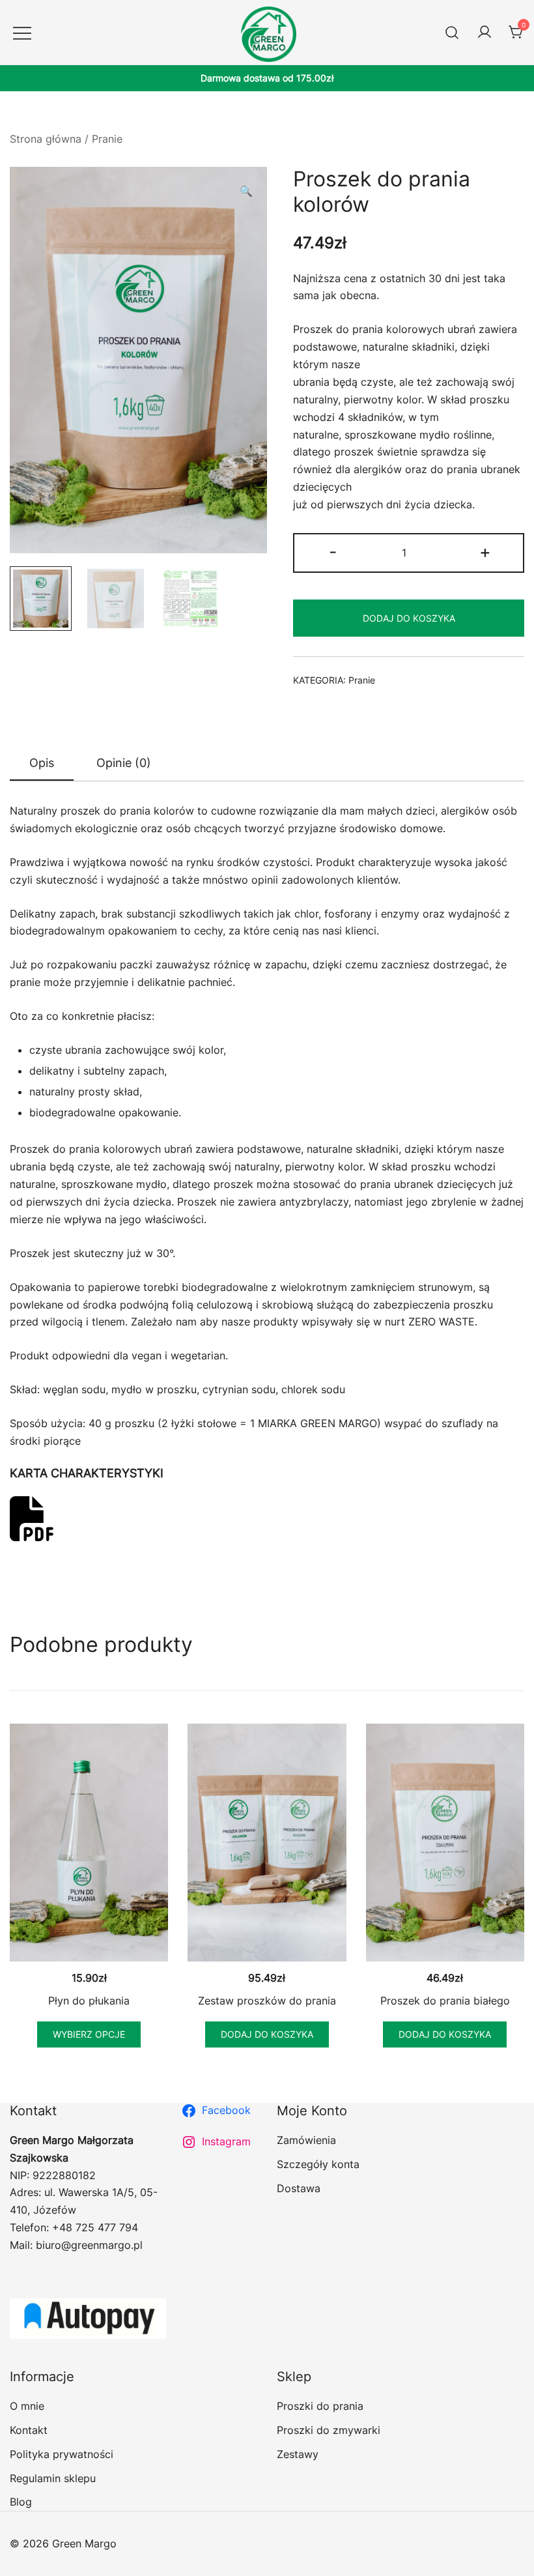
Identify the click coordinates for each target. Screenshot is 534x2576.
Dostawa (299, 2188)
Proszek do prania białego (445, 2001)
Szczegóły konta (318, 2164)
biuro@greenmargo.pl (89, 2245)
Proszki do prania (320, 2406)
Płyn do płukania (89, 2001)
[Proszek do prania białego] (445, 1843)
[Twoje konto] (485, 33)
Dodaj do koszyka (409, 618)
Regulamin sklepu (53, 2478)
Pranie (107, 139)
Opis (42, 763)
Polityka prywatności (62, 2454)
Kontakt (29, 2430)
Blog (21, 2502)
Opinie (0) (124, 763)
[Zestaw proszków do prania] (267, 1843)
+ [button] (485, 552)
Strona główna (46, 139)
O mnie (27, 2406)
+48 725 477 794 (95, 2227)
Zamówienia (306, 2140)
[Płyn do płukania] (89, 1843)
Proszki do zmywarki (329, 2430)
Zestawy (298, 2454)
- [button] (333, 552)
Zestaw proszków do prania (267, 2001)
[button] (246, 191)
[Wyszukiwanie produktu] (452, 32)
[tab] (42, 764)
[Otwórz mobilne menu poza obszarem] (22, 32)
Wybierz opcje (89, 2034)
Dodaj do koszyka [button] (267, 2034)
